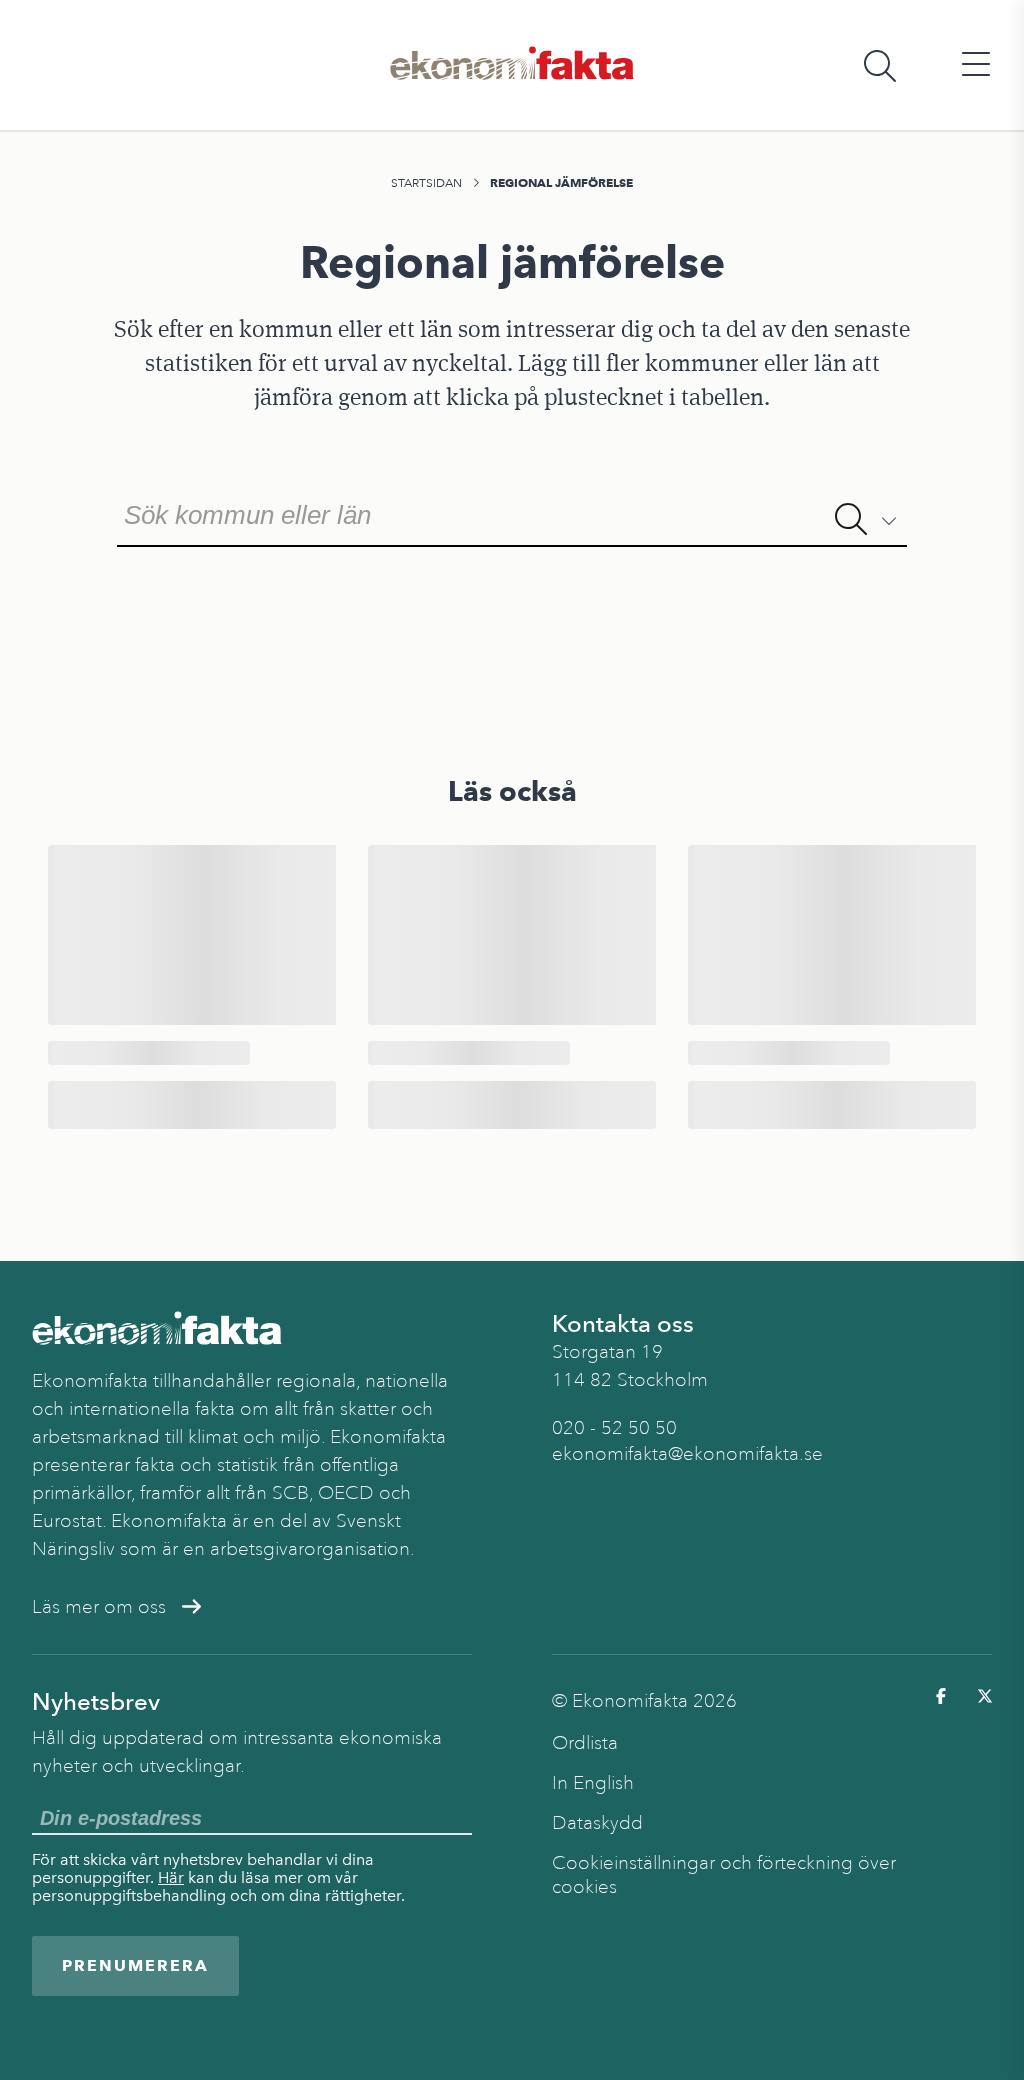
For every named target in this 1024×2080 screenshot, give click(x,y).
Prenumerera (135, 1965)
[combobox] (511, 513)
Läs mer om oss (99, 1607)
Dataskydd (597, 1823)
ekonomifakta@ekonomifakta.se (687, 1454)
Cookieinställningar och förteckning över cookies (724, 1875)
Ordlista (585, 1743)
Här (171, 1877)
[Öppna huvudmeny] (976, 65)
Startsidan (426, 183)
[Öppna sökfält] (880, 65)
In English (593, 1783)
